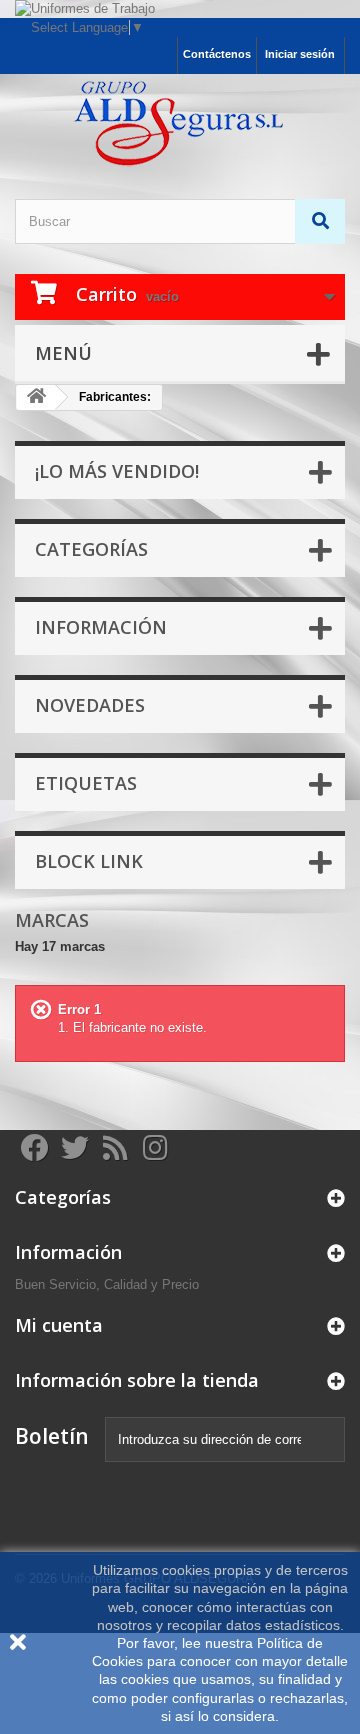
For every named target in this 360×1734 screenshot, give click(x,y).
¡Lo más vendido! (117, 471)
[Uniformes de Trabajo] (180, 9)
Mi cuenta (59, 1325)
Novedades (90, 705)
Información (101, 627)
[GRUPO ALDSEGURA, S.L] (180, 124)
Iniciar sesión (300, 54)
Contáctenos (217, 54)
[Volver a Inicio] (36, 397)
